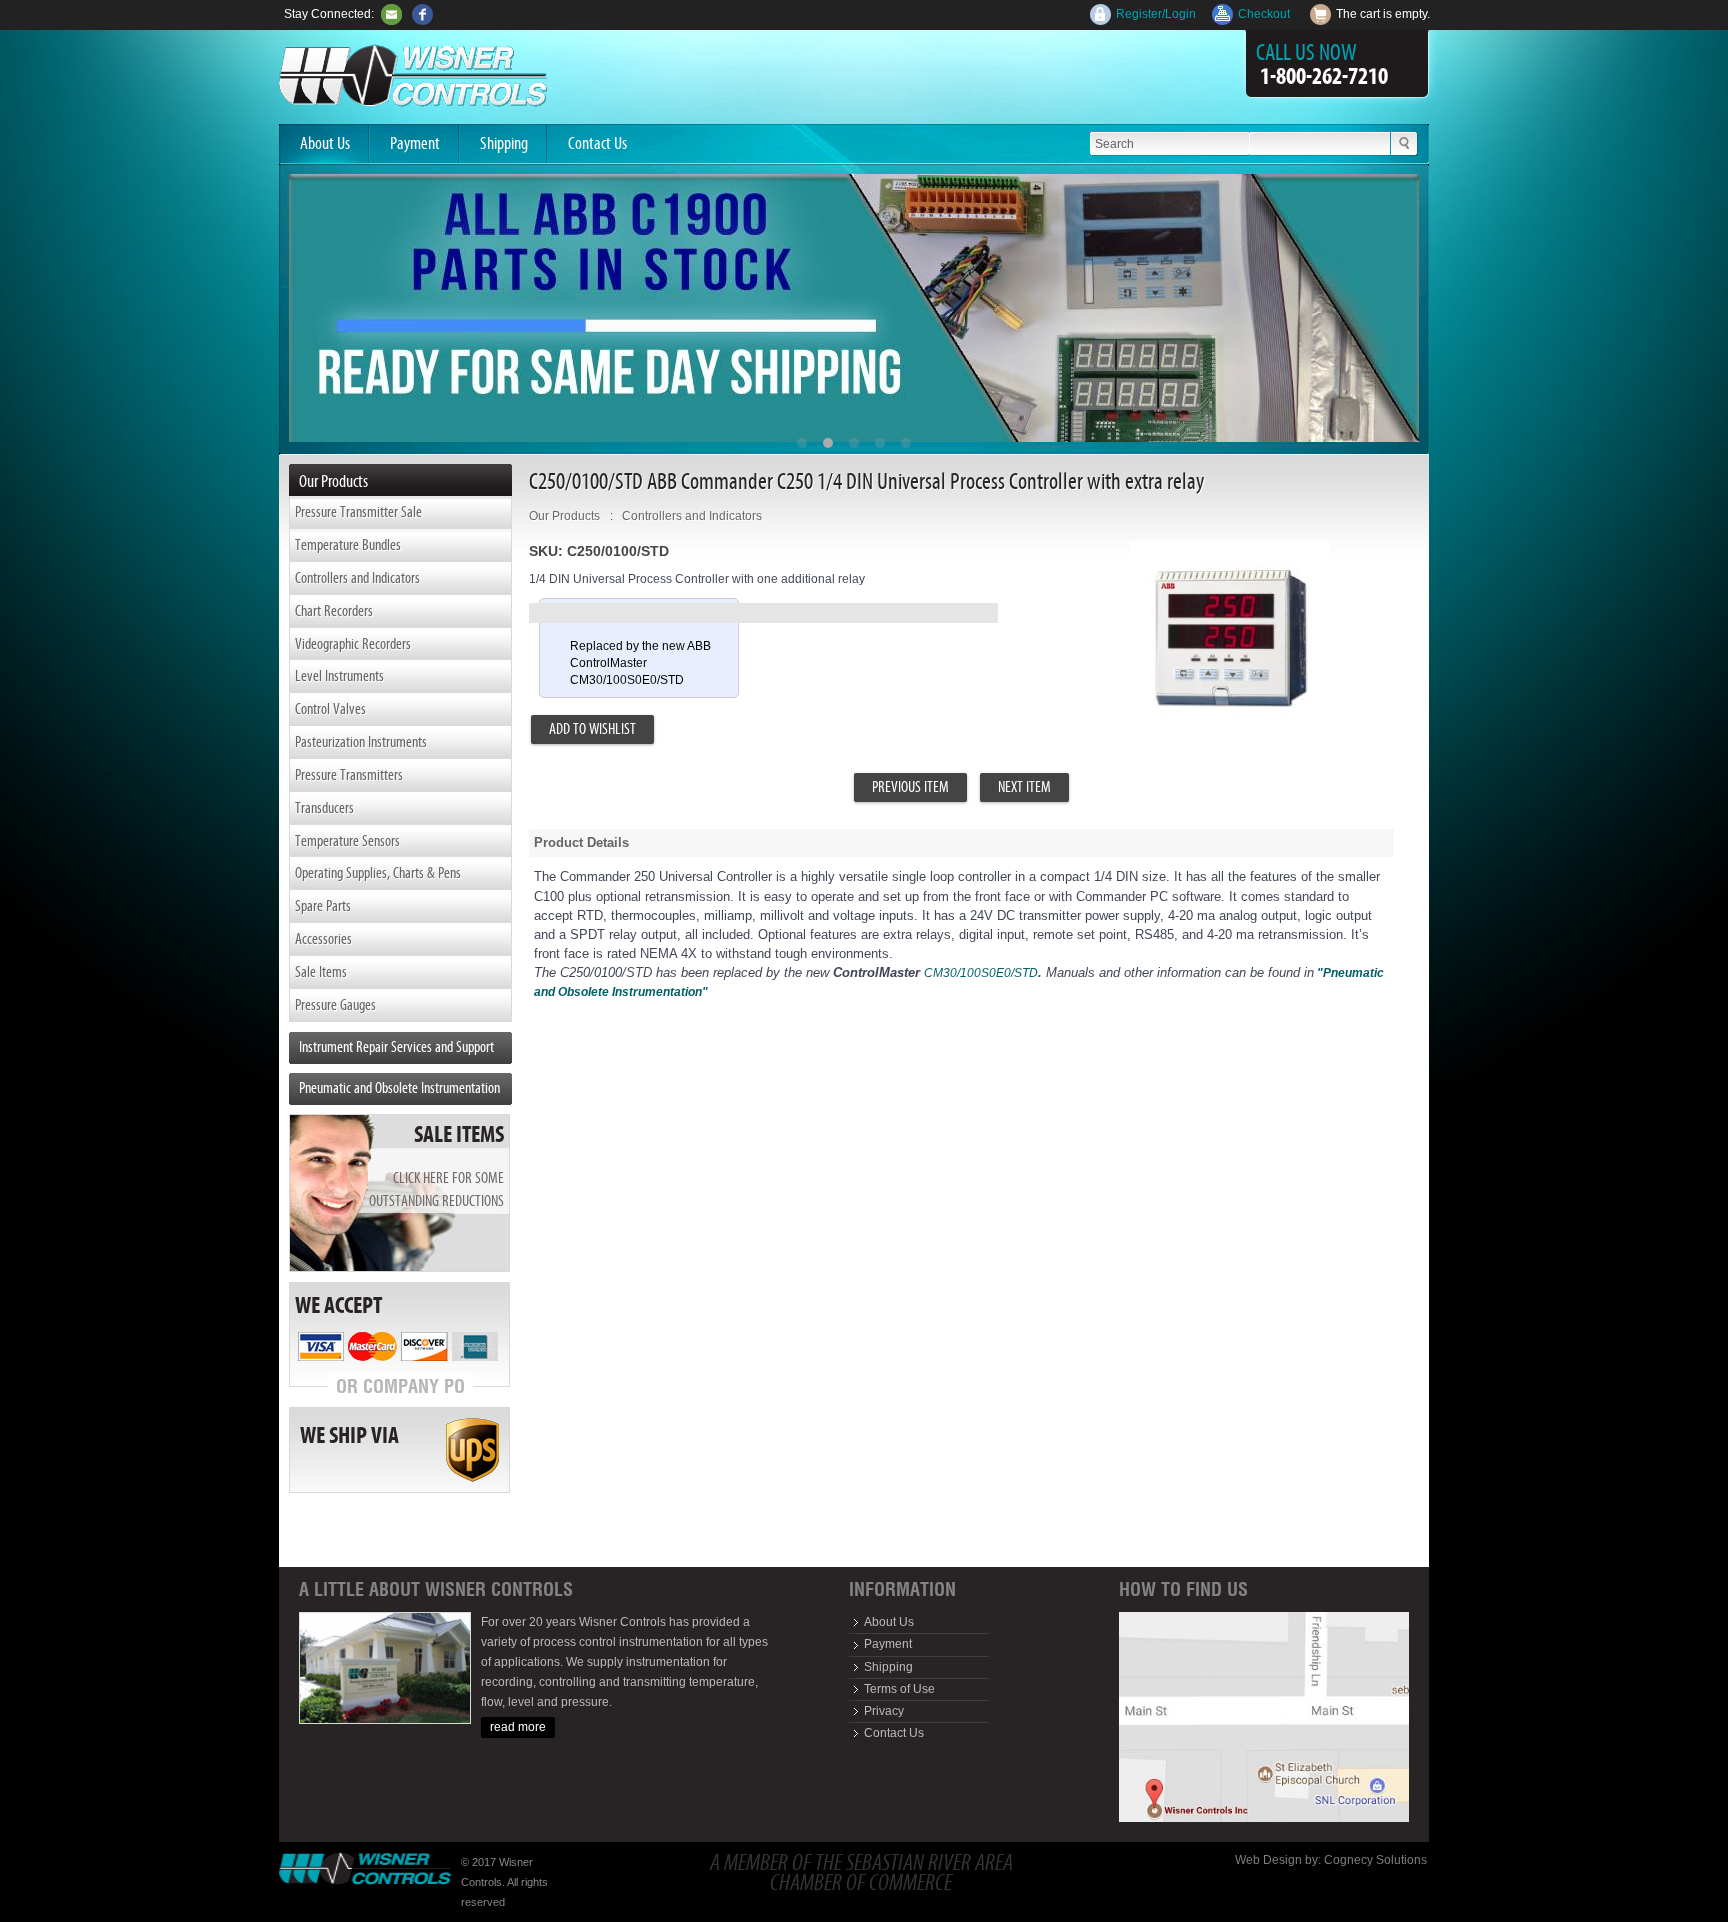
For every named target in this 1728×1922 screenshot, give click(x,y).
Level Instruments (339, 675)
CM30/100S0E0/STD (981, 973)
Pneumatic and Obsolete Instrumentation (399, 1087)
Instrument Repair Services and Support (396, 1046)
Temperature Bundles (348, 544)
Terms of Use (899, 1689)
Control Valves (330, 708)
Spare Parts (323, 905)
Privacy (884, 1711)
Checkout (1264, 14)
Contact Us (597, 143)
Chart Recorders (334, 610)
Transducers (324, 807)
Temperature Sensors (347, 840)
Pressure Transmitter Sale (358, 511)
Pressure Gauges (335, 1004)
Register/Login (1156, 14)
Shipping (504, 143)
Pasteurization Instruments (361, 741)
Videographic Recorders (353, 643)
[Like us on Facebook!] (422, 14)
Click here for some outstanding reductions (436, 1189)
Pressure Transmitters (349, 774)
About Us (325, 143)
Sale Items (321, 971)
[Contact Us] (391, 14)
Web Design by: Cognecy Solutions (1331, 1860)
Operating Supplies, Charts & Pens (378, 872)
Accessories (323, 938)
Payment (415, 143)
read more (518, 1727)
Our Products (564, 516)
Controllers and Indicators (357, 577)
